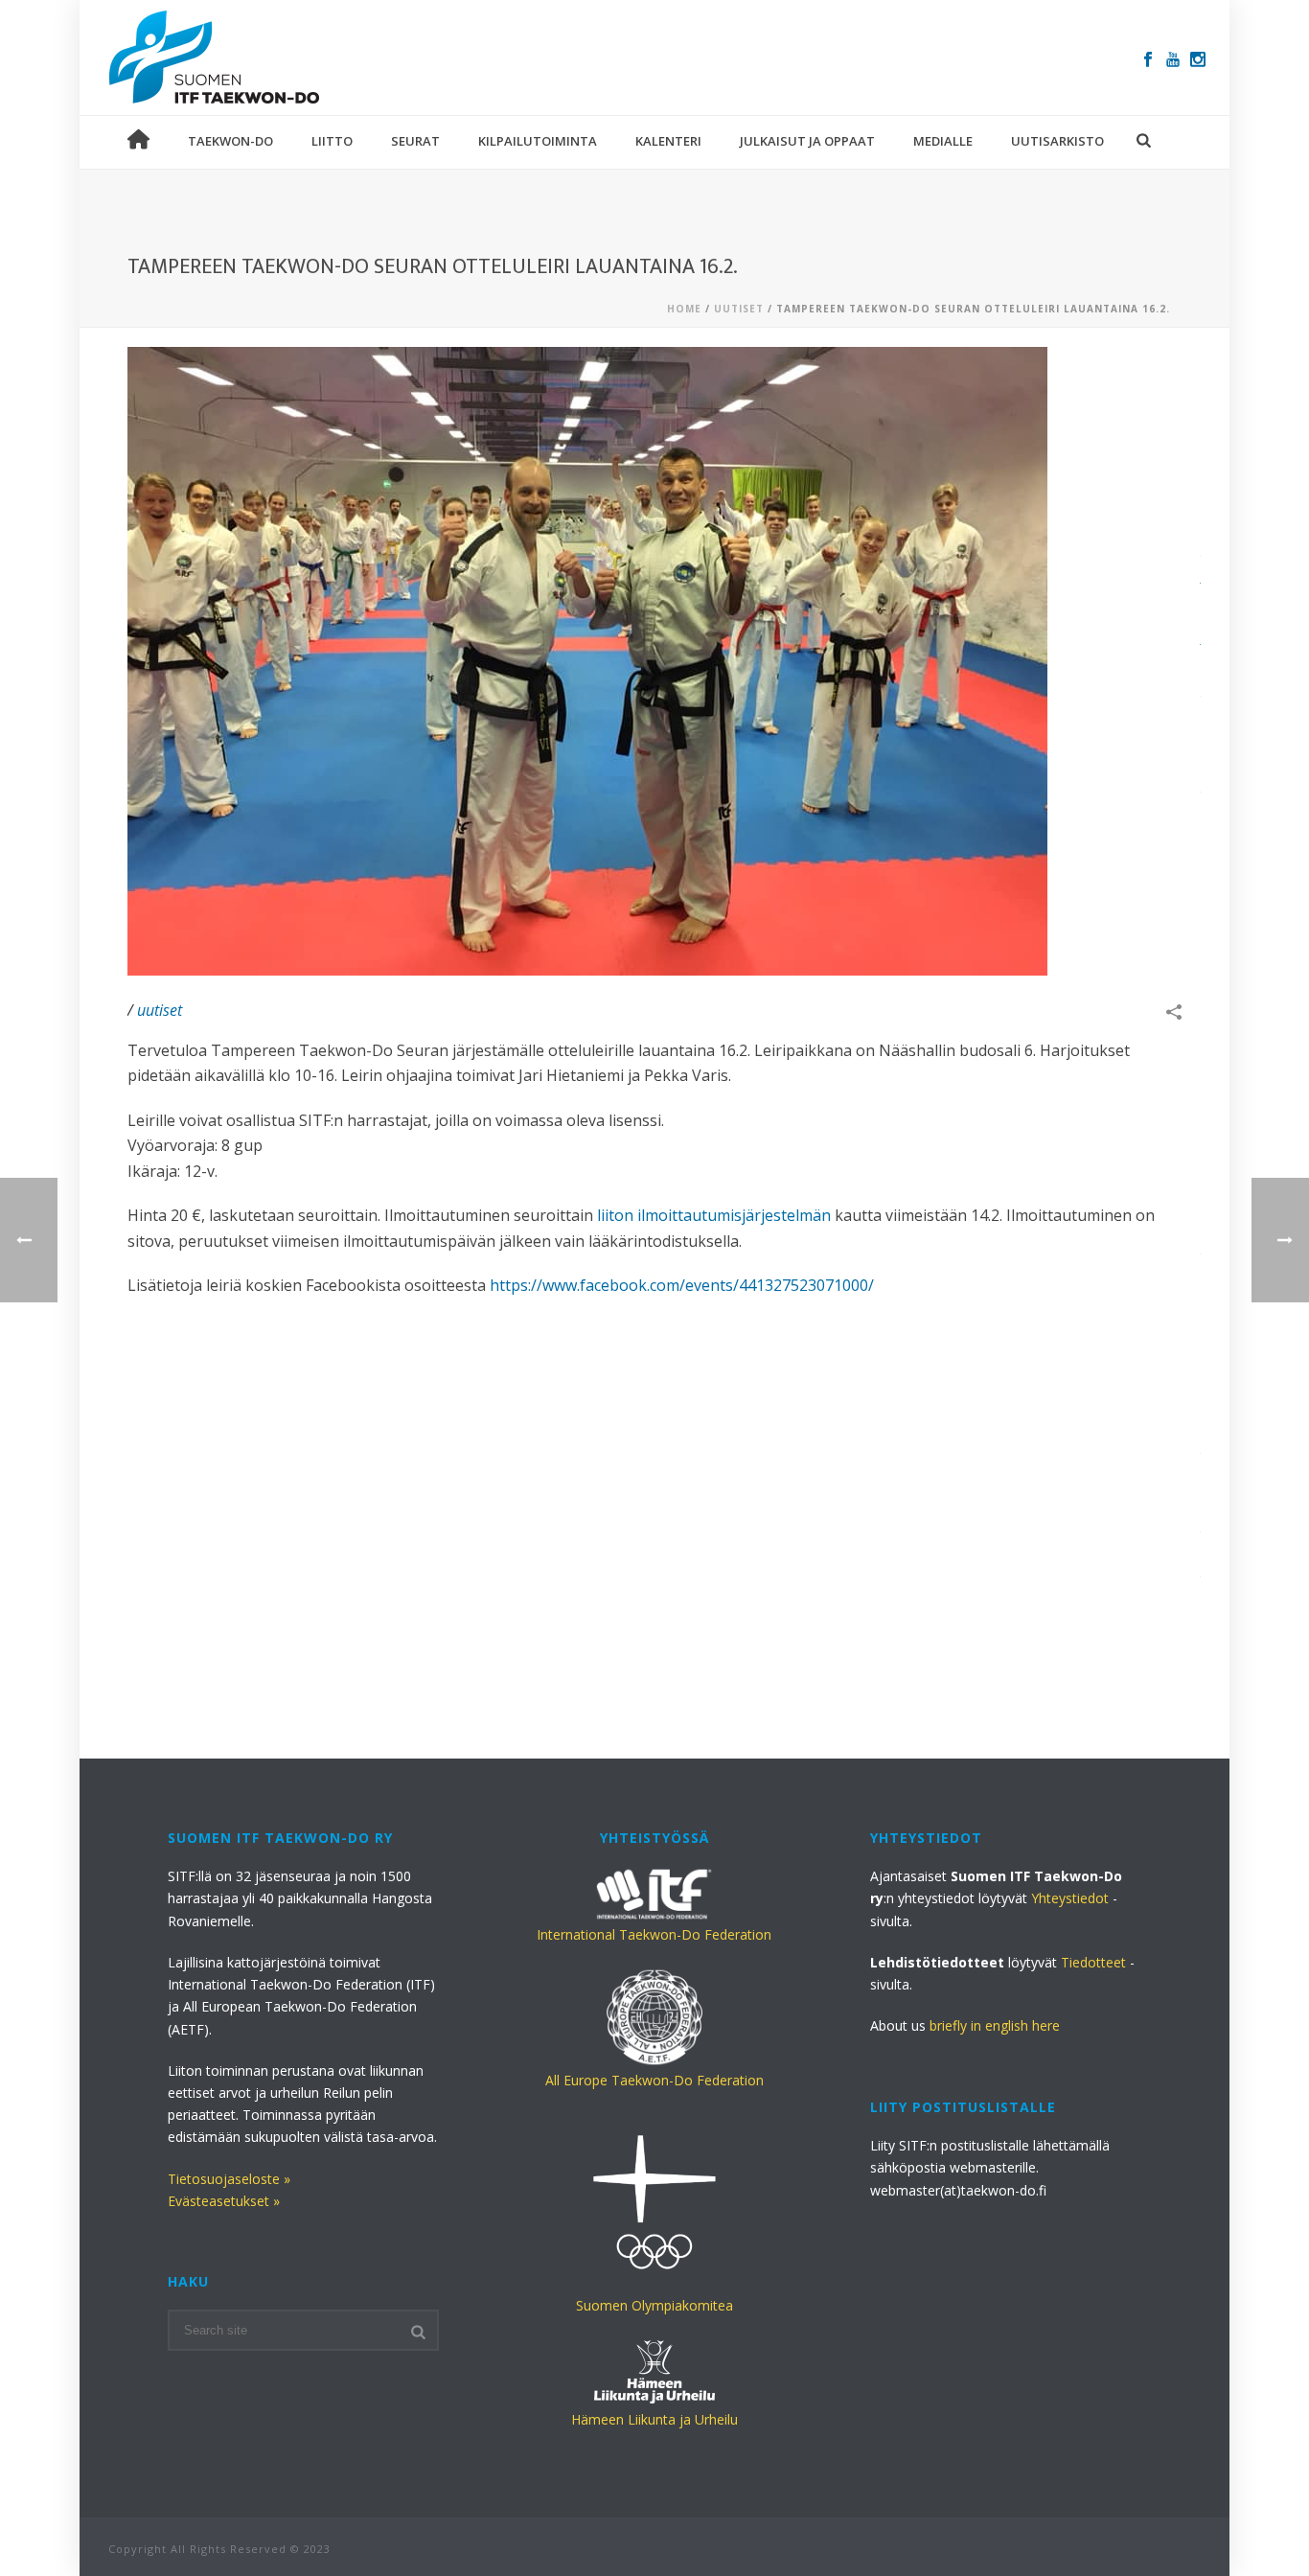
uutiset (739, 309)
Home (684, 309)
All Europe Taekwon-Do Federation (654, 2080)
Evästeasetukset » (224, 2201)
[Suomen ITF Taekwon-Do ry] (215, 57)
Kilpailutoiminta (538, 141)
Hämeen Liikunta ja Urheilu (654, 2419)
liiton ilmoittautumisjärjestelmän (714, 1215)
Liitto (332, 141)
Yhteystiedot (1070, 1898)
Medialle (943, 141)
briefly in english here (995, 2025)
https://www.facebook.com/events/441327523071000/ (682, 1285)
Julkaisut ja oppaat (807, 141)
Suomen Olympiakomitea (654, 2305)
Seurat (415, 141)
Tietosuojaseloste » (229, 2179)
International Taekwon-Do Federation (654, 1934)
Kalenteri (668, 141)
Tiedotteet (1093, 1962)
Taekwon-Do (230, 141)
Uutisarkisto (1057, 141)
